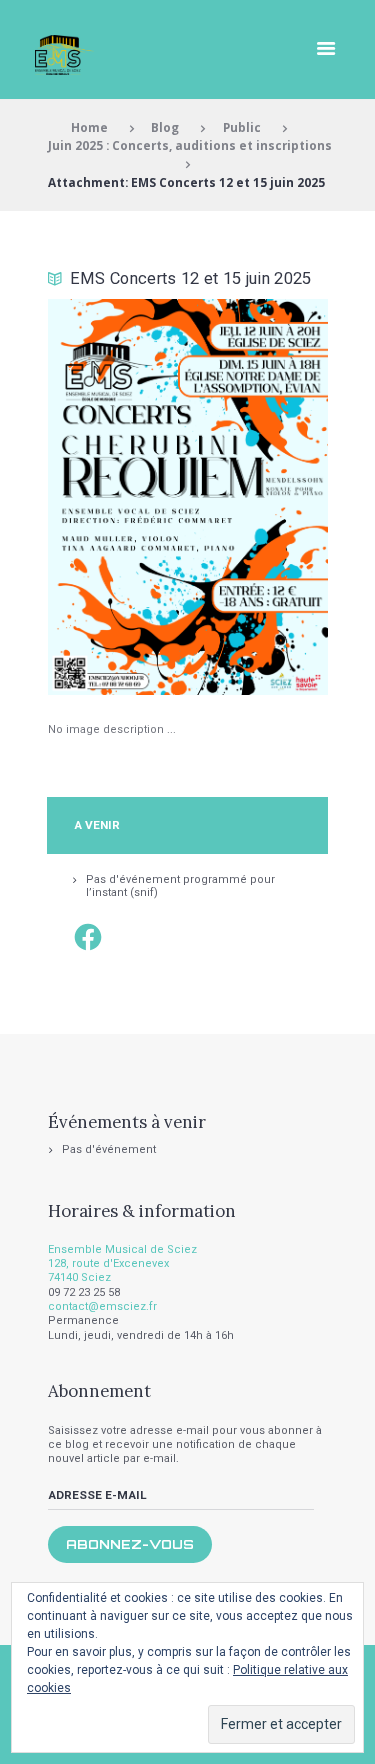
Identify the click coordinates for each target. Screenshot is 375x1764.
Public (242, 127)
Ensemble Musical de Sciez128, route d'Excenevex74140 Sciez (122, 1264)
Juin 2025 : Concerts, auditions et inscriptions (190, 145)
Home (89, 127)
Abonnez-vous (130, 1544)
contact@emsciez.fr (102, 1306)
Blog (165, 127)
